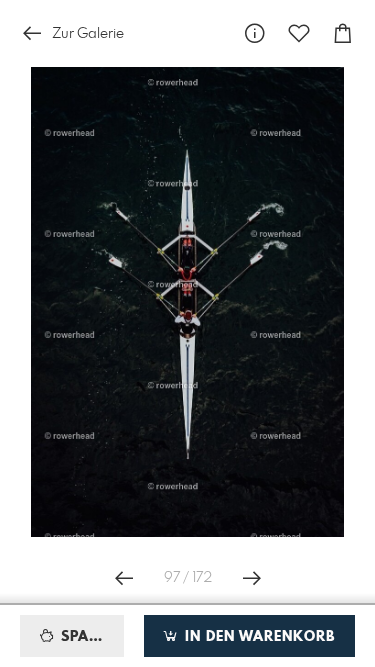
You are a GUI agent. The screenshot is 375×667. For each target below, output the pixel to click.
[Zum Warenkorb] (343, 33)
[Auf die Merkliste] (299, 33)
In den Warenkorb (257, 637)
